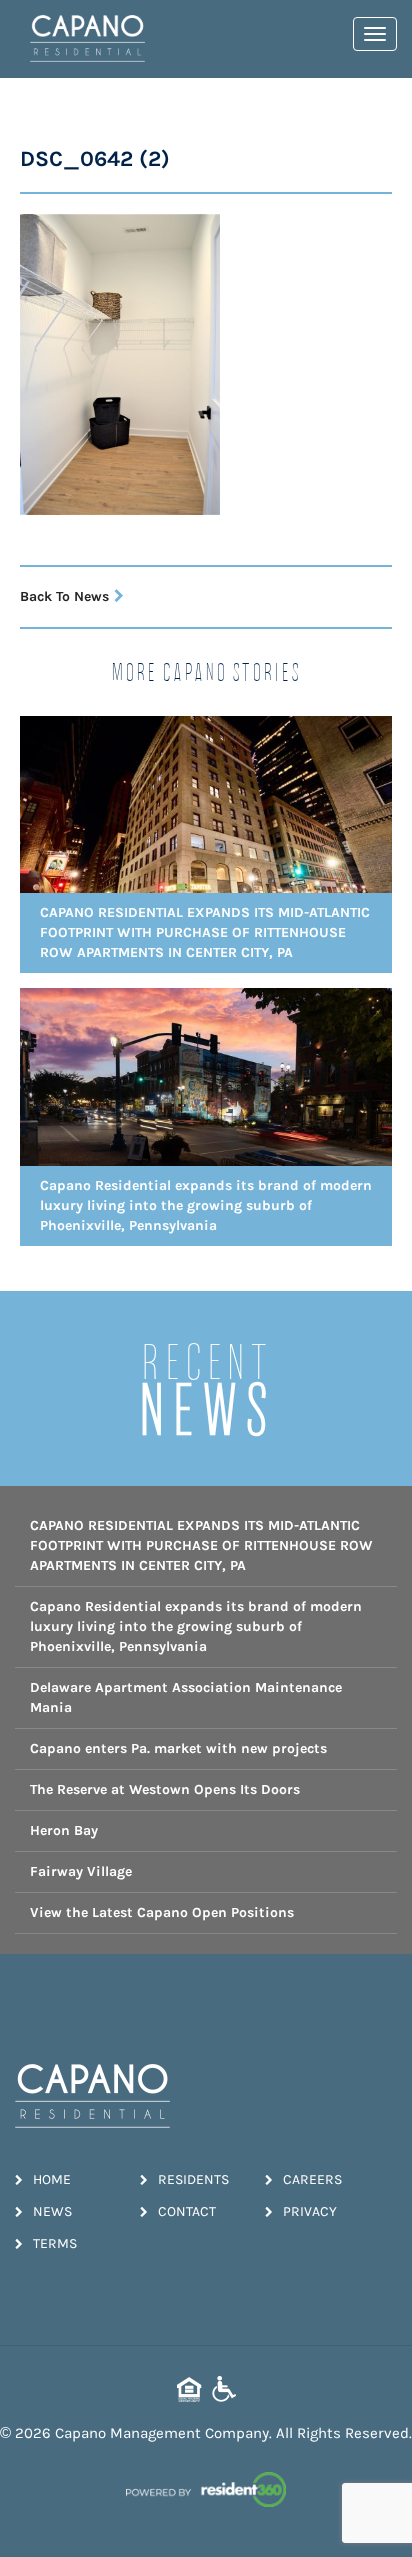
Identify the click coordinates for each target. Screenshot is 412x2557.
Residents (193, 2179)
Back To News (64, 596)
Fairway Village (81, 1871)
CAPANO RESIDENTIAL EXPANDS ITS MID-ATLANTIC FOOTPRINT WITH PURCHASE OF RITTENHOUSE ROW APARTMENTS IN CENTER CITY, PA (201, 1545)
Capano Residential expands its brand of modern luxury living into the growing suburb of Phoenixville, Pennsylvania (196, 1626)
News (52, 2211)
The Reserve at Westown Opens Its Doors (165, 1789)
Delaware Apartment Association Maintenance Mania (186, 1697)
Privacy (310, 2211)
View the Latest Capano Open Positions (162, 1912)
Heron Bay (64, 1830)
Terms (55, 2243)
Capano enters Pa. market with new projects (178, 1748)
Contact (187, 2211)
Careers (312, 2179)
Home (52, 2179)
